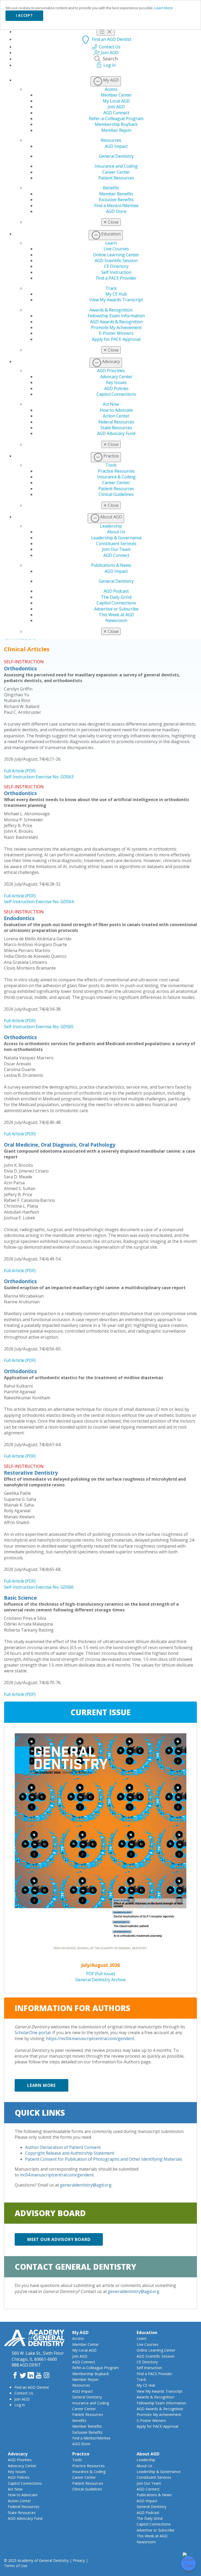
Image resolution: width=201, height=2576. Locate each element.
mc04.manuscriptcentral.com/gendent (57, 2175)
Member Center (116, 95)
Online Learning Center (116, 255)
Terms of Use (16, 2566)
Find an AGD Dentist (32, 2387)
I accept (24, 15)
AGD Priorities (111, 371)
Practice (81, 2454)
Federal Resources (116, 422)
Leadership (111, 526)
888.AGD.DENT (26, 2365)
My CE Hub (116, 294)
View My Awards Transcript (116, 300)
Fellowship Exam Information (116, 316)
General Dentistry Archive (100, 1980)
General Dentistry (116, 156)
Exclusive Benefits (116, 200)
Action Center (116, 416)
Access (111, 89)
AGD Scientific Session (116, 261)
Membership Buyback (116, 124)
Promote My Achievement (116, 327)
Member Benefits (116, 194)
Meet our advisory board (59, 2239)
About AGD (148, 2454)
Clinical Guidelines (116, 494)
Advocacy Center (116, 377)
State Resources (116, 428)
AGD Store (116, 211)
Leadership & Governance (116, 538)
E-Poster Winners (116, 333)
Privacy (79, 2560)
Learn (111, 243)
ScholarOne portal (33, 2033)
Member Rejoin (116, 130)
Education (147, 2332)
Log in (20, 2405)
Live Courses (116, 249)
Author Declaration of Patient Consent (63, 2147)
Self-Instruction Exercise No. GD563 (39, 777)
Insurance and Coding (116, 166)
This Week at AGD (116, 615)
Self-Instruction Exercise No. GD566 (39, 1587)
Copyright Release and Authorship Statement (70, 2153)
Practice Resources (116, 471)
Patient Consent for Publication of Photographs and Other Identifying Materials (104, 2159)
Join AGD (116, 107)
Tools (111, 465)
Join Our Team (116, 549)
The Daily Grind (116, 597)
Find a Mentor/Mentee (116, 206)
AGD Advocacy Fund (116, 433)
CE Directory (116, 266)
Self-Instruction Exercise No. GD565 (39, 1027)
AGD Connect (116, 113)
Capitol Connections (116, 394)
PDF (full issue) (101, 1974)
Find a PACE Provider (116, 278)
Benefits (111, 188)
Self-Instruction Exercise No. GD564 (39, 902)
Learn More (163, 8)
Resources (111, 140)
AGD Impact (116, 146)
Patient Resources (116, 178)
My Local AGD (116, 101)
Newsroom (116, 620)
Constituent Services (116, 543)
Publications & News (111, 565)
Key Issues (116, 382)
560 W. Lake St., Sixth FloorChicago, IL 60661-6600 (38, 2356)
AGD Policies (116, 388)
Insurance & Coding (116, 477)
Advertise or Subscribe (116, 609)
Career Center (116, 172)
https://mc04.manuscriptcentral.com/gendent (90, 2039)
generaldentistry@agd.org (86, 2185)
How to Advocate (116, 410)
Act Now (111, 404)
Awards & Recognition (111, 310)
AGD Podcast (116, 591)
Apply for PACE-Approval (116, 339)
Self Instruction (116, 272)
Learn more (41, 2085)
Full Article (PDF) (20, 771)
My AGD (80, 2332)
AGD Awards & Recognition (116, 322)
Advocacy (18, 2454)
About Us (116, 532)
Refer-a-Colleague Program (116, 118)
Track (111, 288)
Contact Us (24, 2393)
